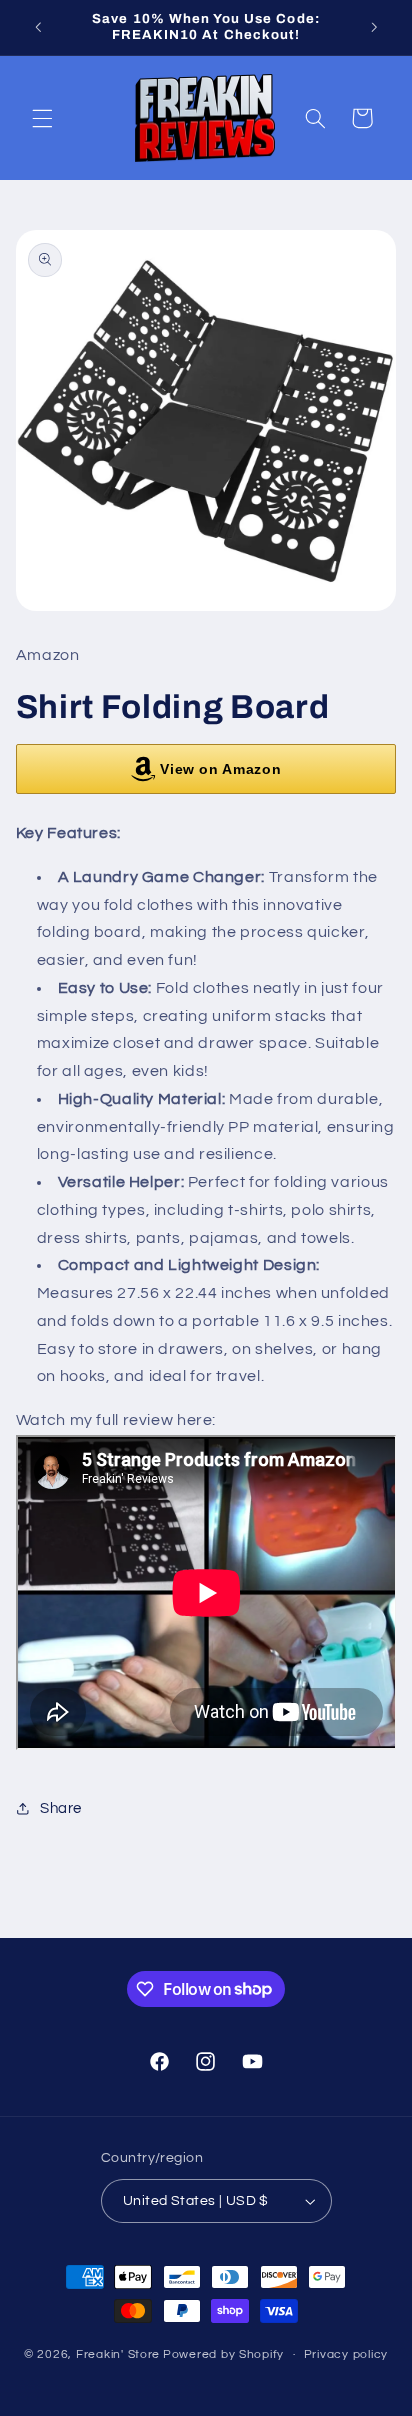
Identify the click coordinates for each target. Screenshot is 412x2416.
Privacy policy (346, 2354)
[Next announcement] (374, 27)
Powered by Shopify (223, 2354)
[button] (42, 118)
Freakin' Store (118, 2354)
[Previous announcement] (38, 27)
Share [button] (61, 1808)
